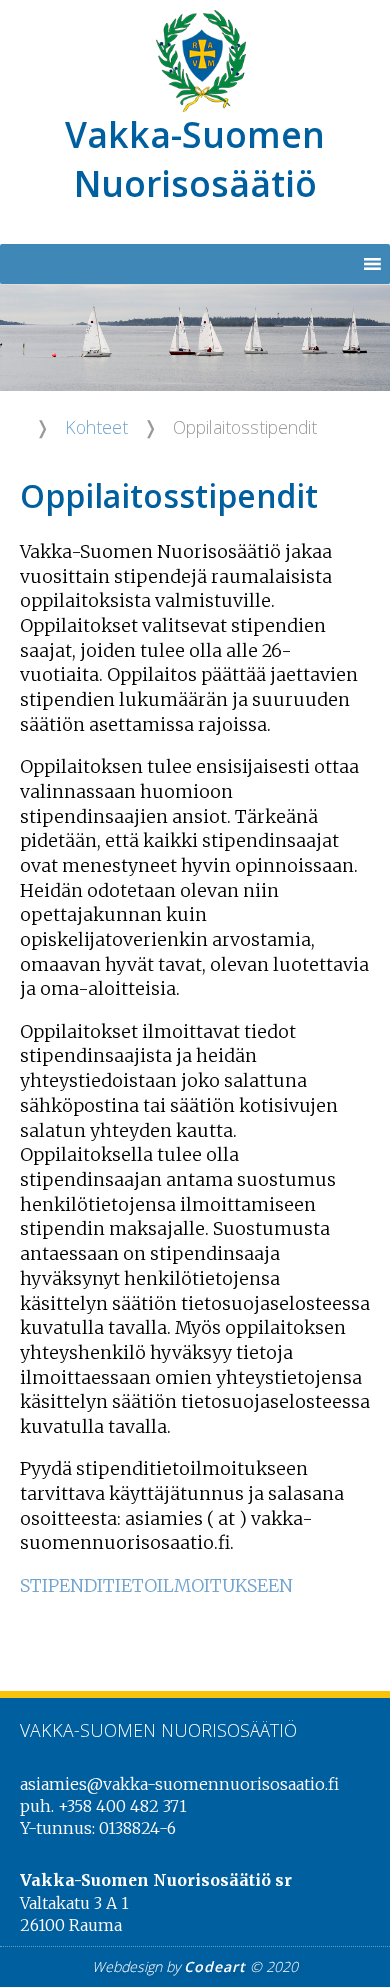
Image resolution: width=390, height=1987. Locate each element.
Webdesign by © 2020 (195, 1966)
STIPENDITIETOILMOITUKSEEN (156, 1586)
